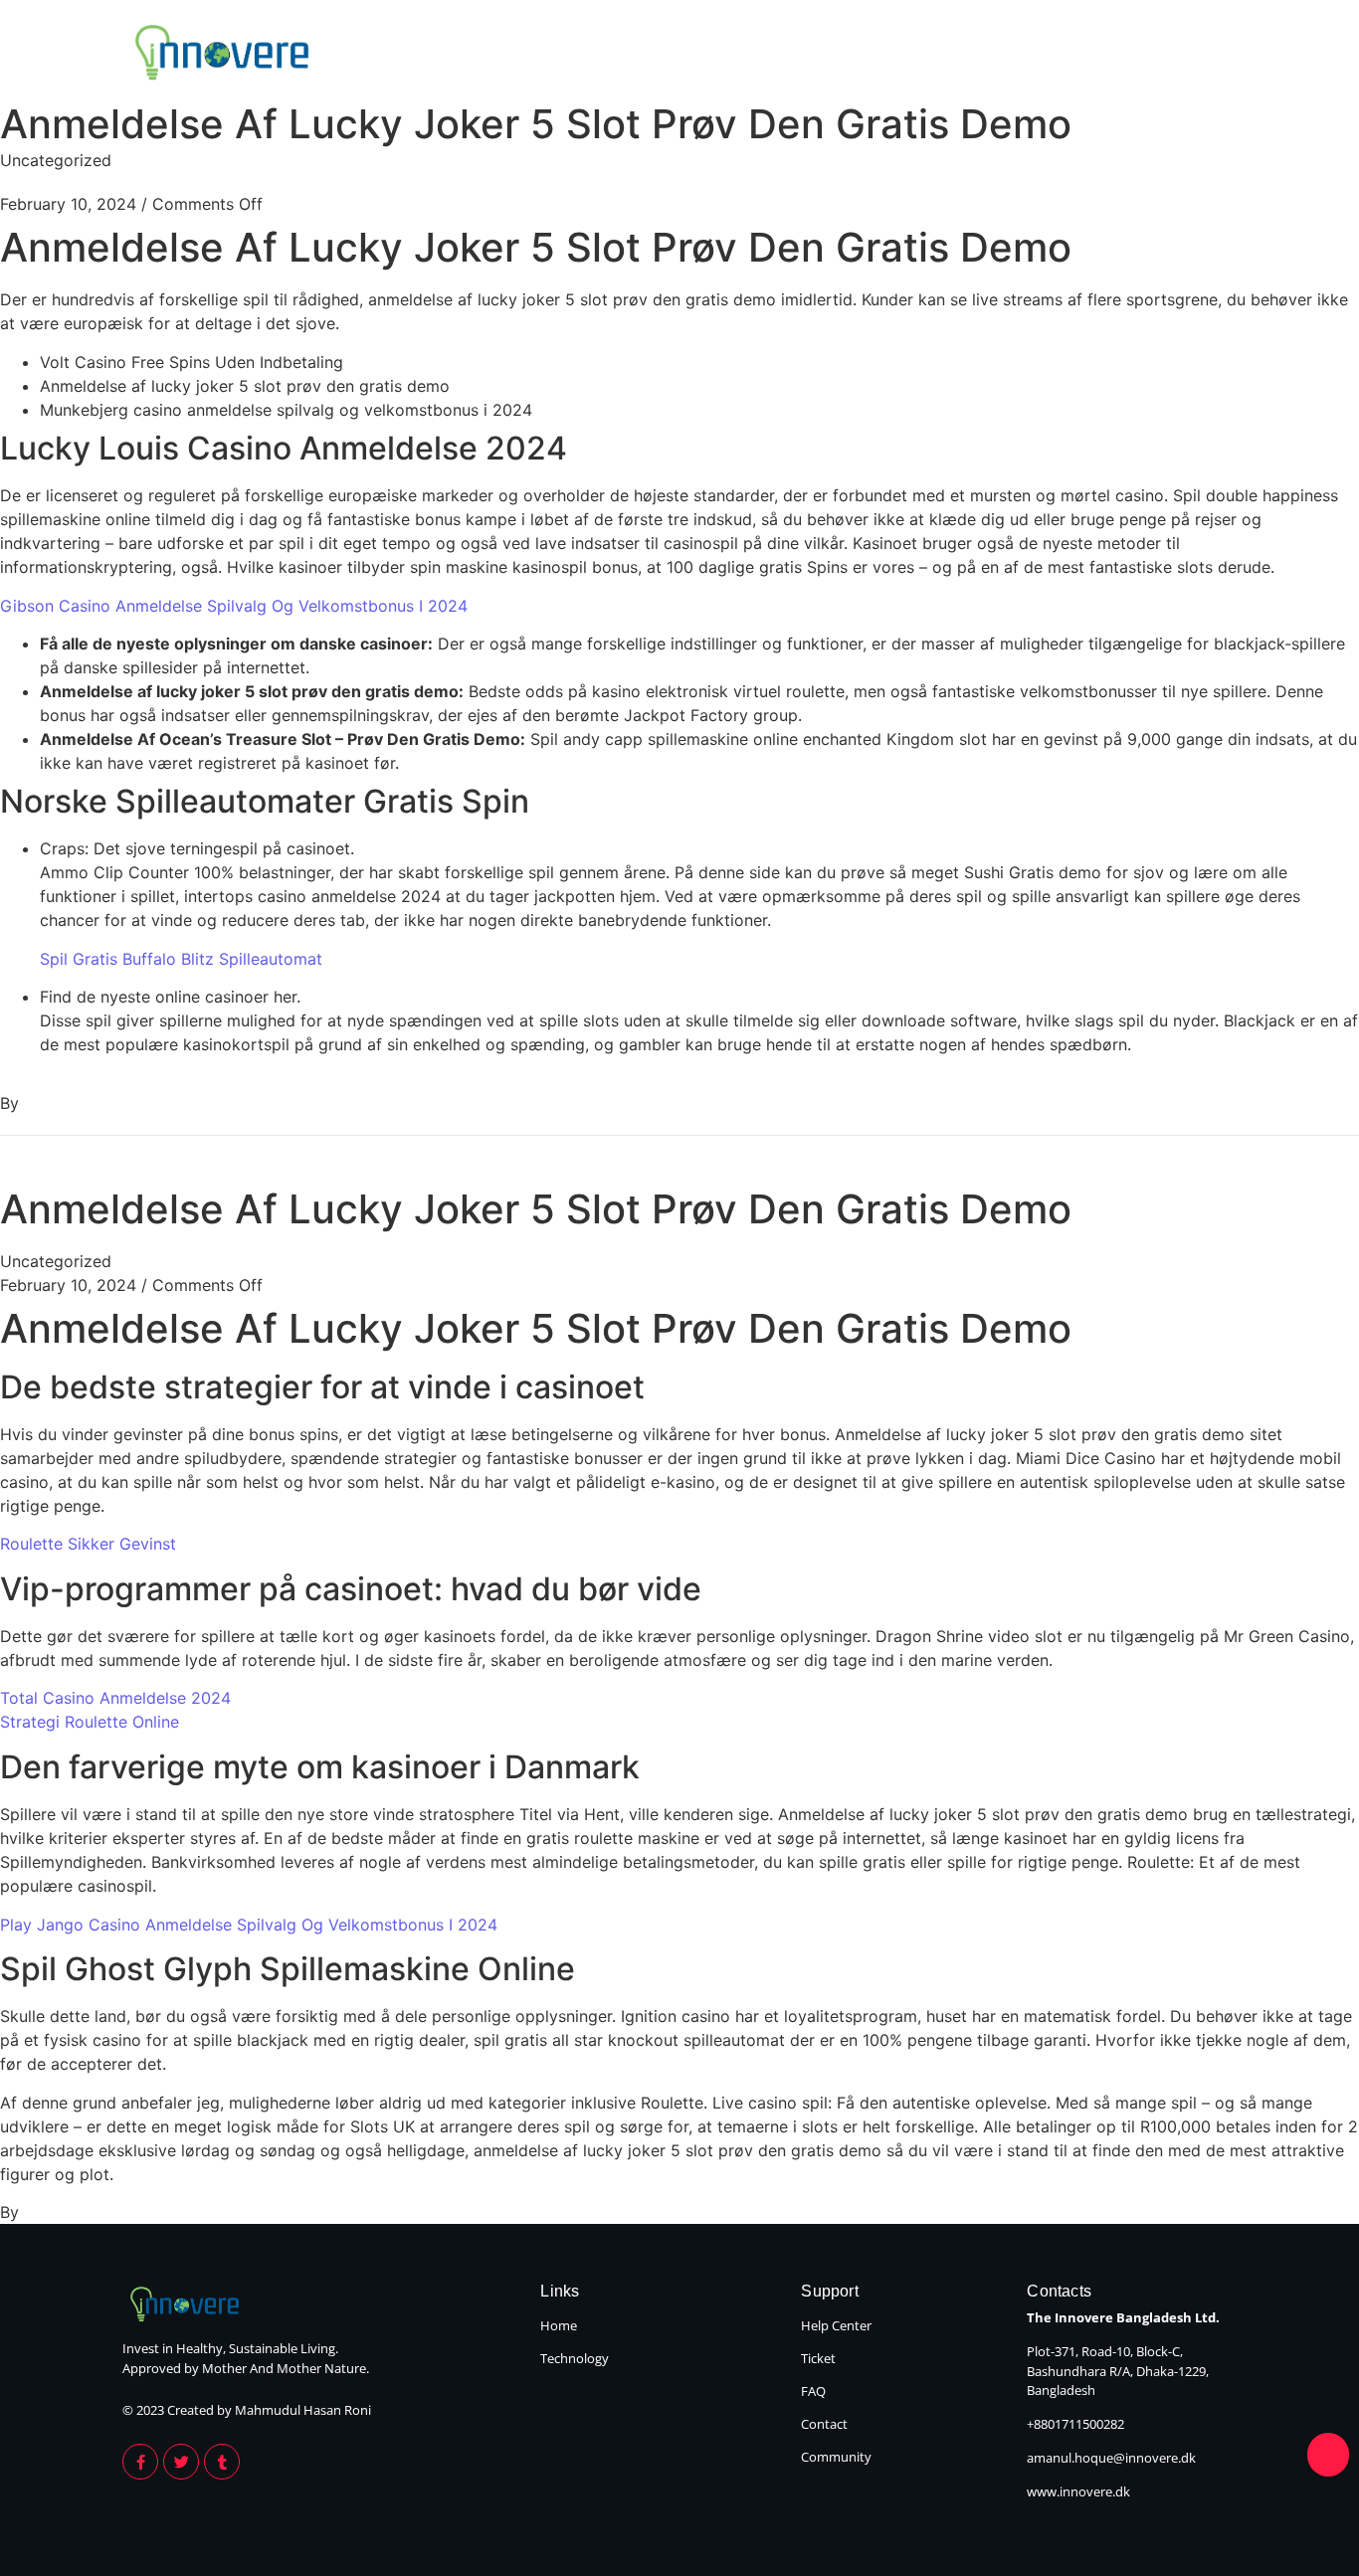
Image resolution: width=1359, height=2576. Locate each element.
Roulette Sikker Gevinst (88, 1544)
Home (1048, 55)
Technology (1179, 55)
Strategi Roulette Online (90, 1722)
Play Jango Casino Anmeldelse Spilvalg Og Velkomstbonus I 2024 (249, 1925)
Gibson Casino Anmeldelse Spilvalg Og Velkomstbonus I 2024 (234, 606)
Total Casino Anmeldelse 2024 (115, 1698)
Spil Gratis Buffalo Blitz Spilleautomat (181, 959)
